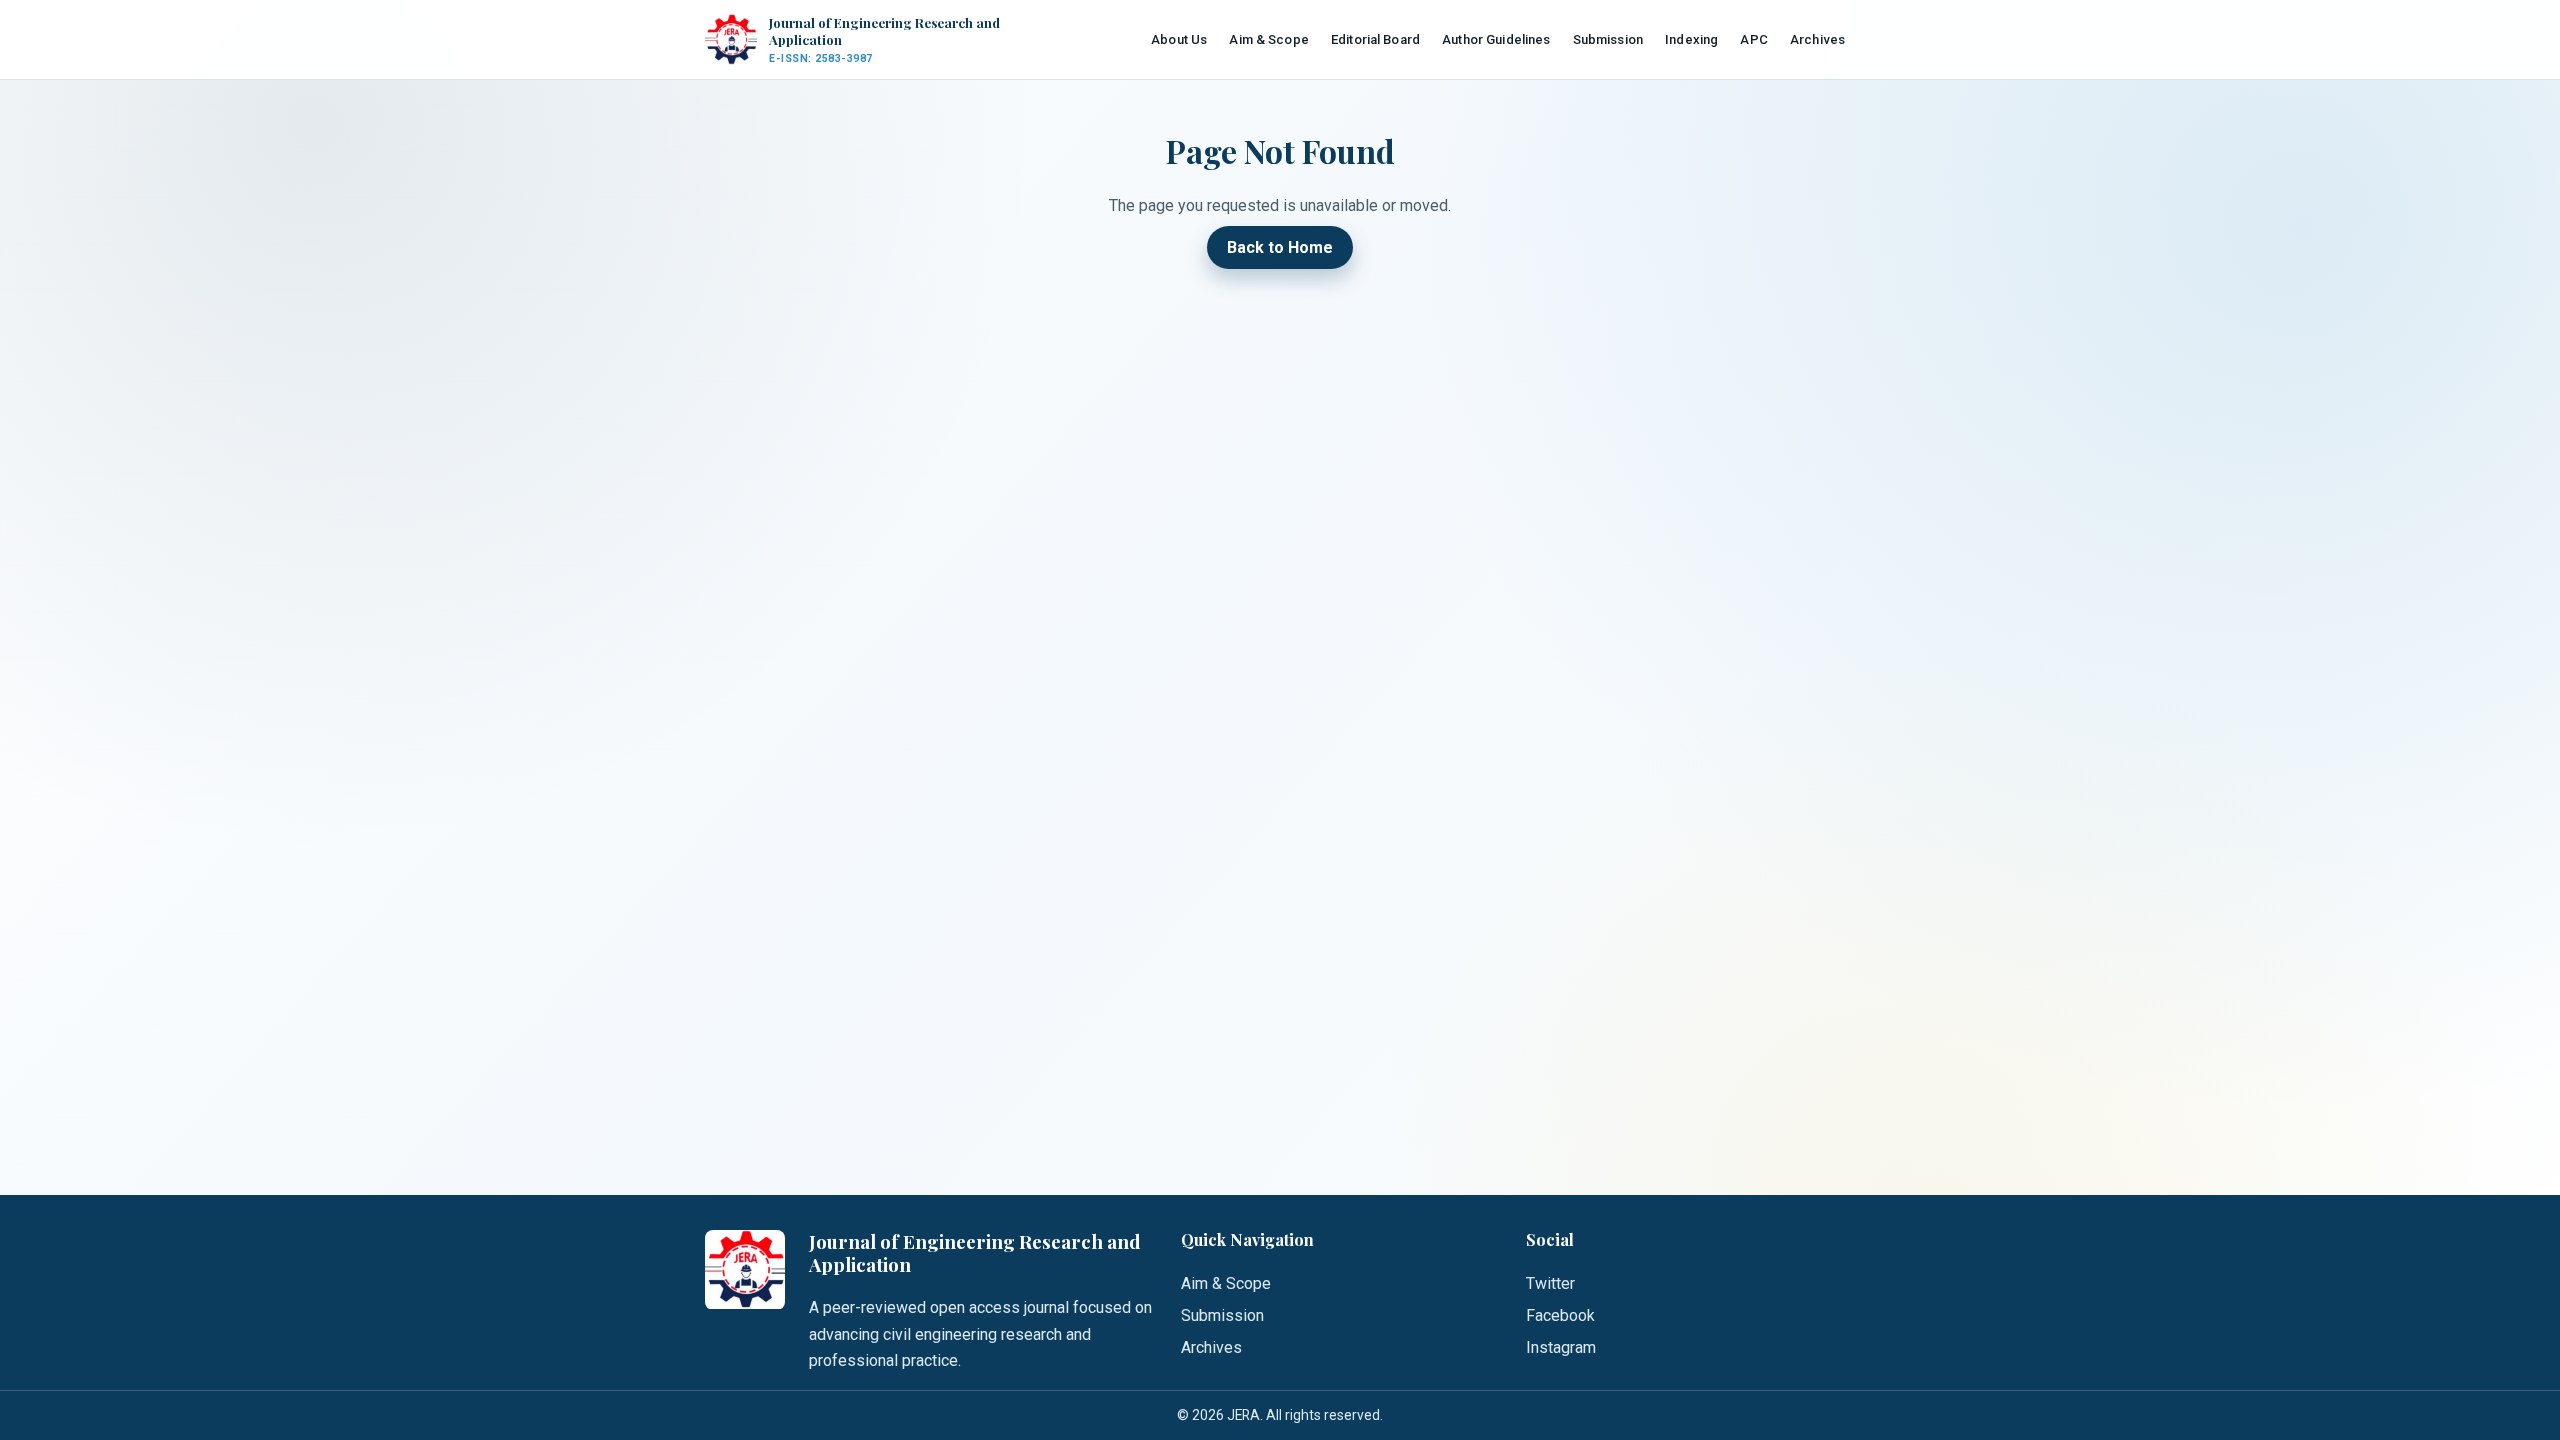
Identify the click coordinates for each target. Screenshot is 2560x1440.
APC (1753, 39)
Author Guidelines (1496, 39)
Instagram (1561, 1347)
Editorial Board (1375, 39)
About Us (1179, 39)
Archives (1817, 39)
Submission (1608, 39)
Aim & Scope (1268, 39)
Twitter (1550, 1283)
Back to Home (1280, 247)
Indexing (1691, 39)
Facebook (1560, 1315)
